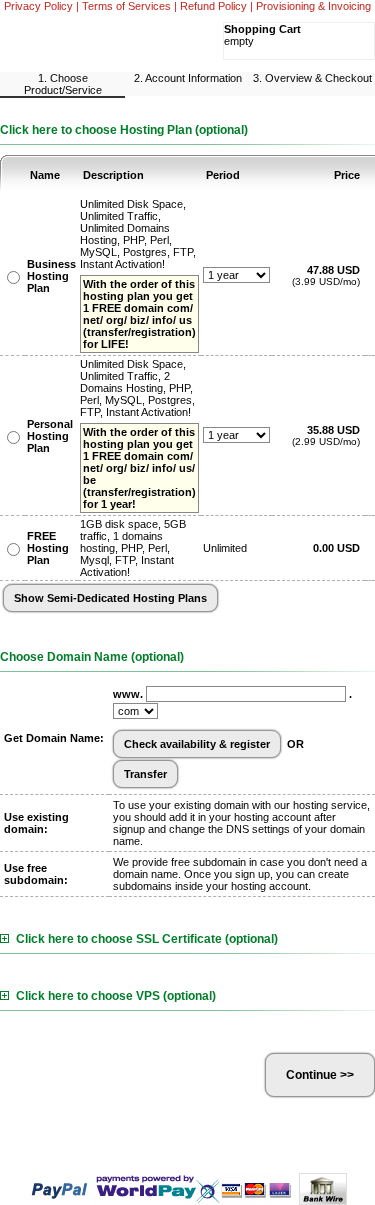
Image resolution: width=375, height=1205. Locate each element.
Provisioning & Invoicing (313, 6)
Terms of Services (126, 6)
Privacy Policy (38, 6)
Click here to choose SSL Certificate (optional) (147, 939)
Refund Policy (213, 6)
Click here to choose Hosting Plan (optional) (124, 130)
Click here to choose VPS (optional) (116, 996)
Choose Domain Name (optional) (92, 657)
